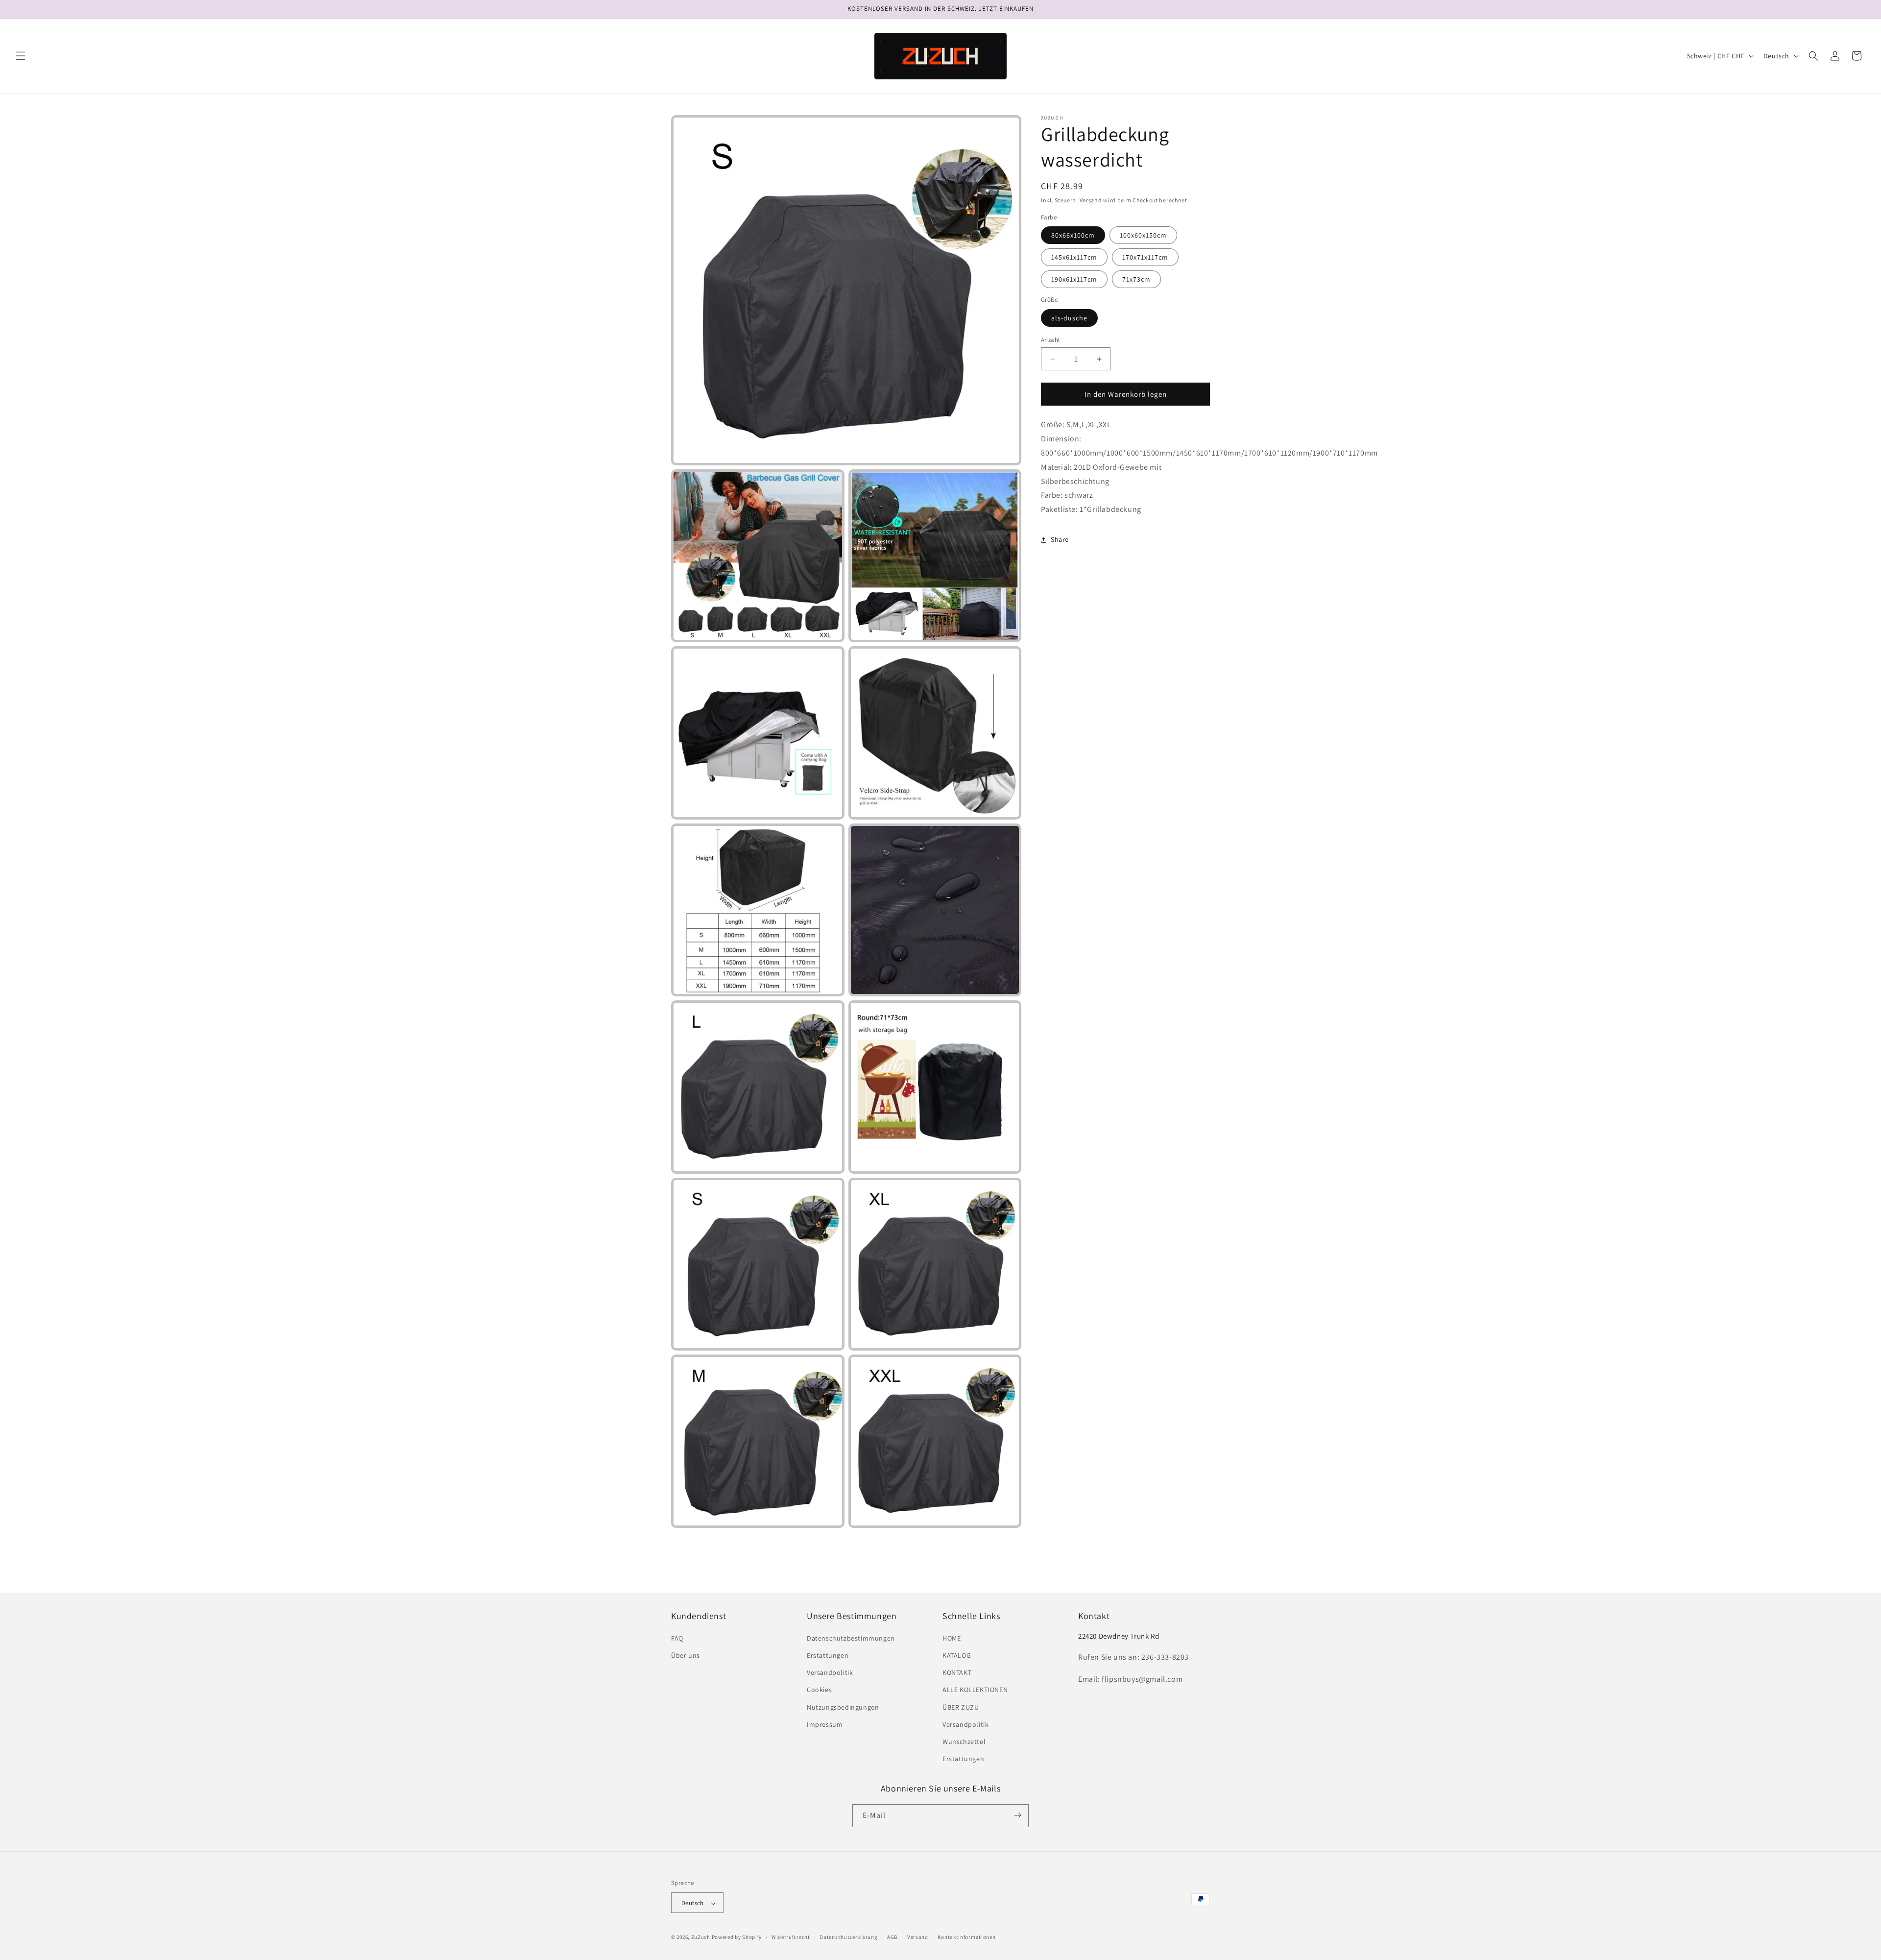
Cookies (819, 1690)
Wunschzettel (964, 1742)
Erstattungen (828, 1655)
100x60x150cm (1143, 235)
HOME (952, 1638)
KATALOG (957, 1655)
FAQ (677, 1638)
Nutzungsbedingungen (843, 1707)
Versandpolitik (830, 1673)
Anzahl (1050, 340)
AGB (892, 1937)
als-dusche (1069, 318)
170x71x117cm (1145, 257)
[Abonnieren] (1017, 1815)
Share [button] (1060, 539)
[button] (21, 56)
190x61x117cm (1074, 279)
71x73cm (1136, 279)
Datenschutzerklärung (848, 1937)
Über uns (686, 1655)
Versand (1091, 200)
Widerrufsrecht (791, 1937)
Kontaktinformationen (966, 1937)
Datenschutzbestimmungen (851, 1638)
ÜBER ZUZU (961, 1707)
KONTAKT (957, 1673)
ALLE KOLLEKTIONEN (975, 1690)
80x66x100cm (1073, 235)
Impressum (825, 1724)
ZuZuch (701, 1937)
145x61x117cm (1074, 257)
